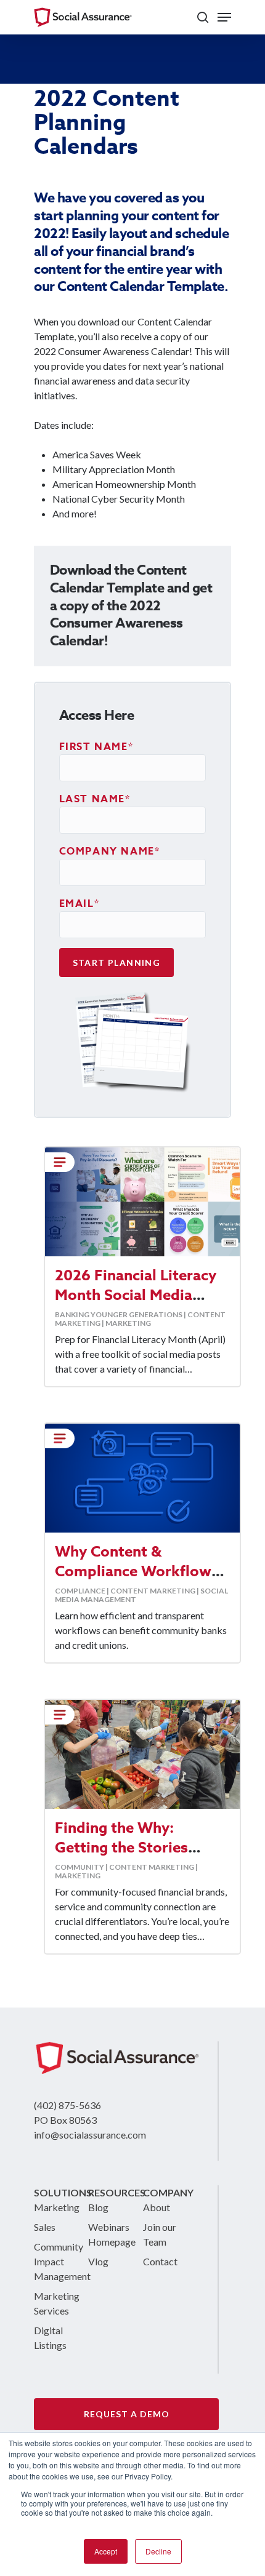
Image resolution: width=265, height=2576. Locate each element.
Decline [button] (158, 2551)
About (157, 2207)
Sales (45, 2227)
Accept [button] (106, 2551)
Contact (160, 2261)
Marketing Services (51, 2303)
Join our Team (160, 2234)
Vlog (98, 2261)
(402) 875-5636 (67, 2105)
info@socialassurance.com (90, 2135)
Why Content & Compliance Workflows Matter (137, 1572)
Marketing (51, 2207)
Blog (98, 2207)
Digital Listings (50, 2338)
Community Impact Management (51, 2261)
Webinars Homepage (105, 2234)
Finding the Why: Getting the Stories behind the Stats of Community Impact (122, 1858)
